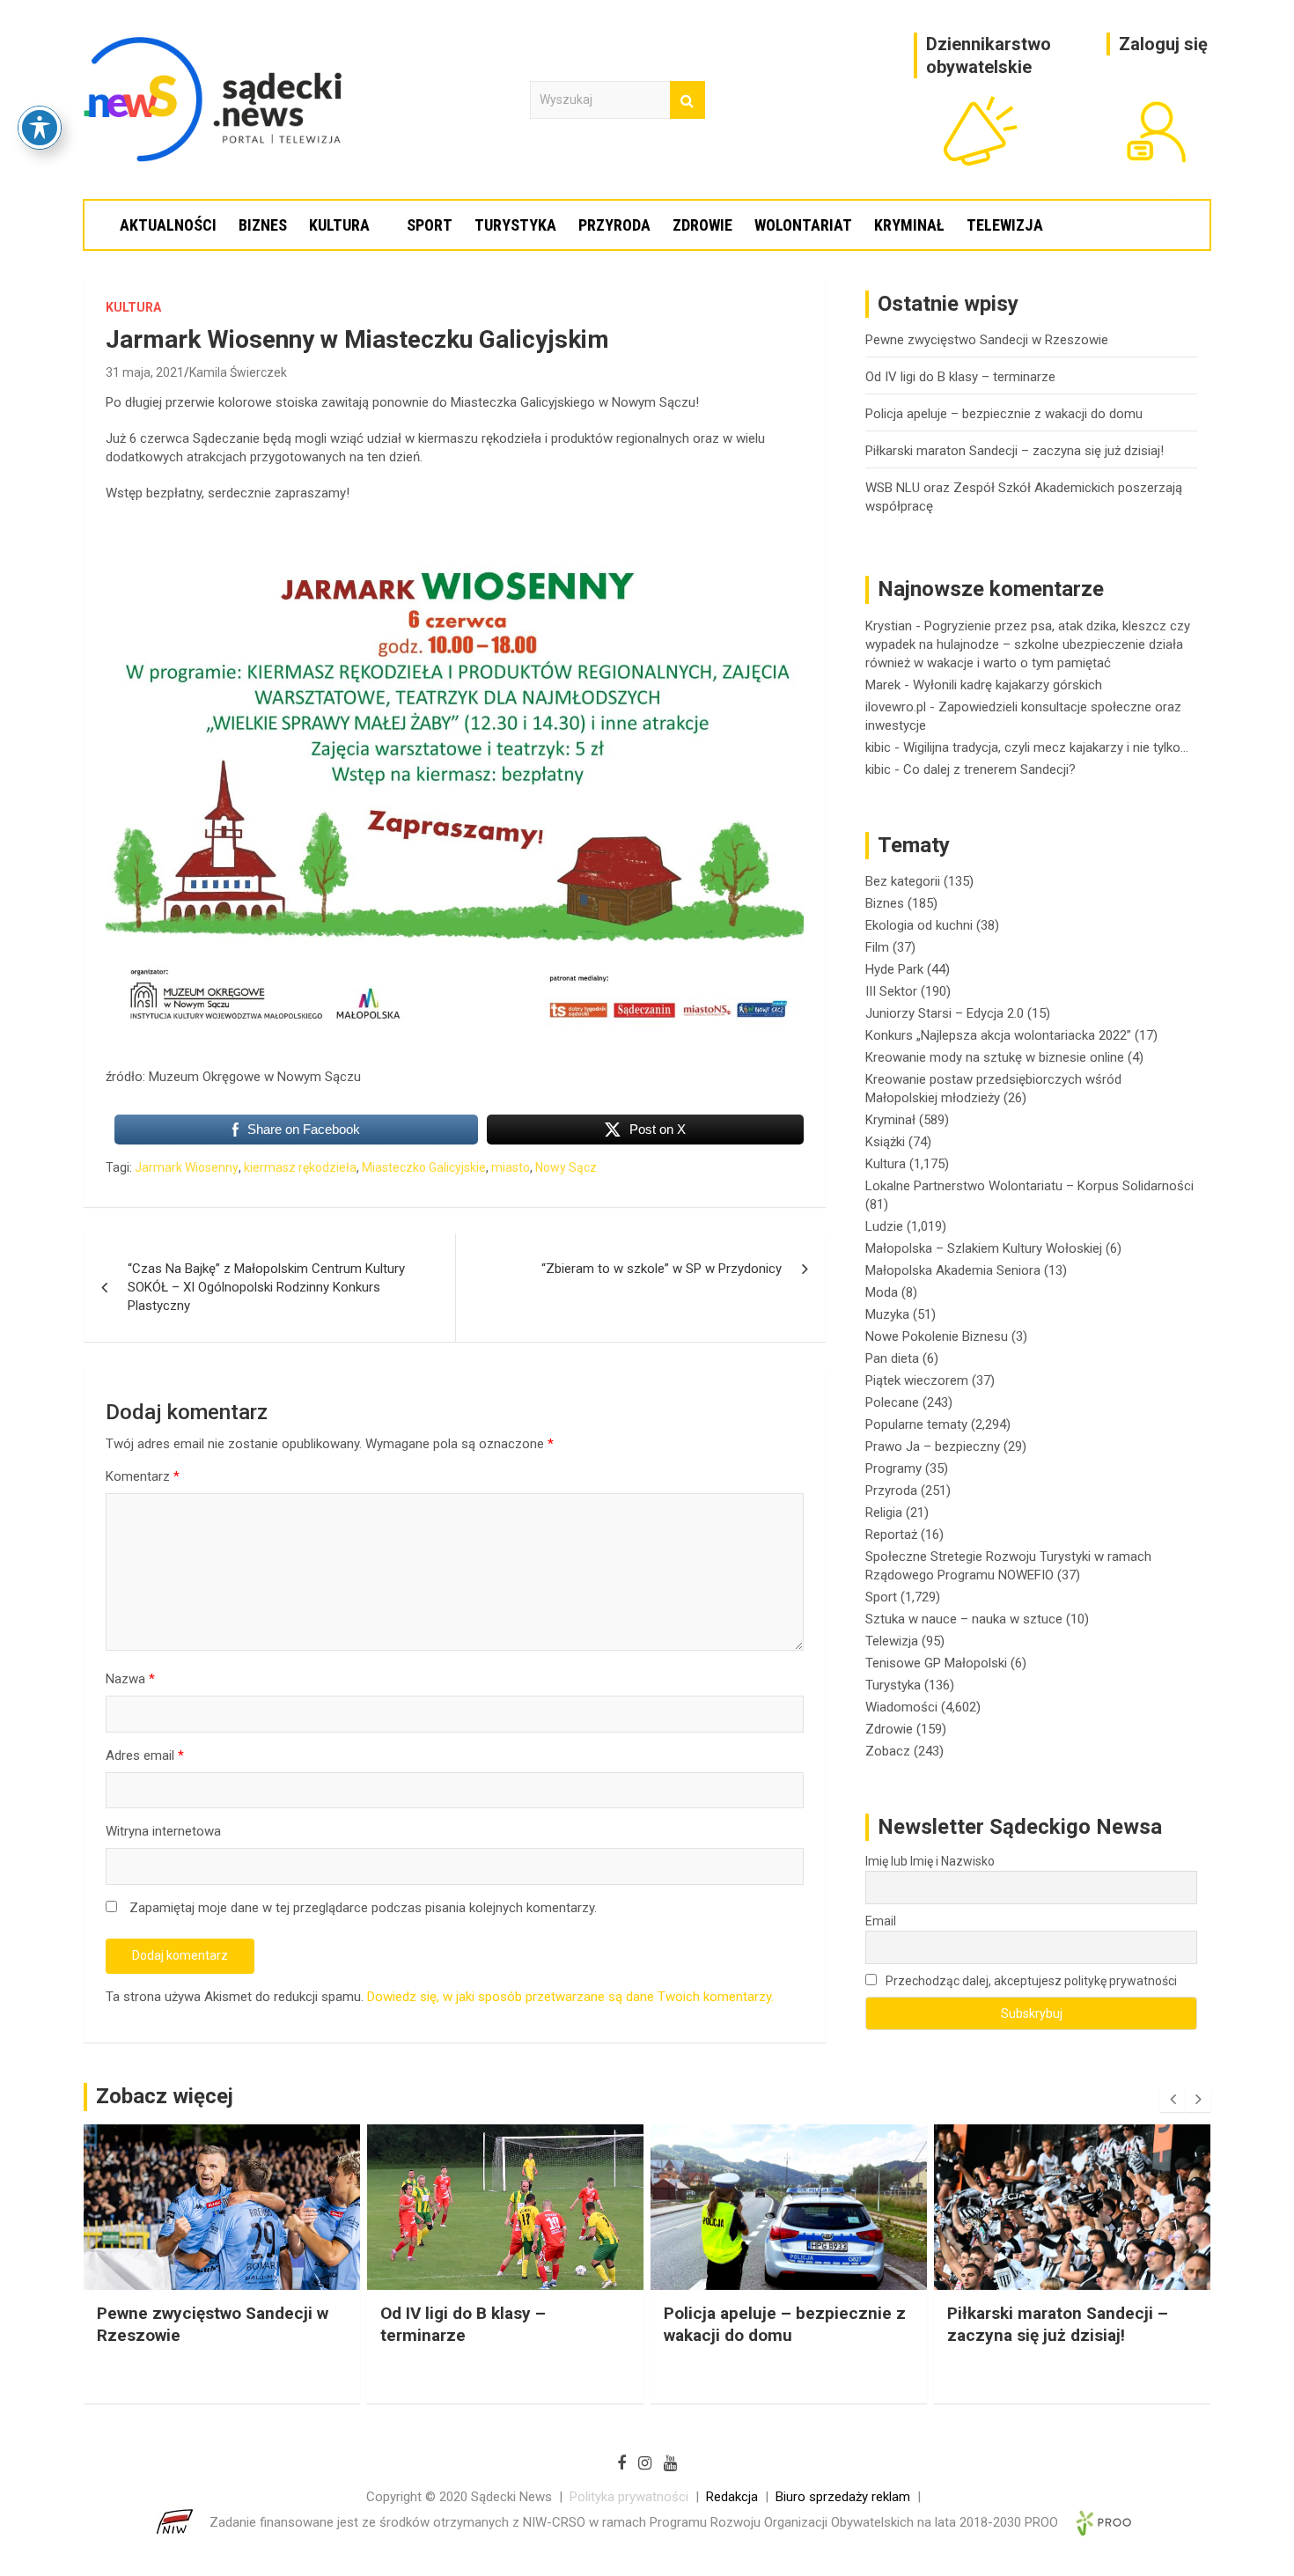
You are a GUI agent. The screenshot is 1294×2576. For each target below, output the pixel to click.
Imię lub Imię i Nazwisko (930, 1861)
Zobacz (888, 1751)
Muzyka (887, 1314)
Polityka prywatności (629, 2497)
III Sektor (891, 991)
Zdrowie (702, 225)
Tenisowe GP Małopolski (936, 1663)
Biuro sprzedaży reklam (843, 2497)
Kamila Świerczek (238, 372)
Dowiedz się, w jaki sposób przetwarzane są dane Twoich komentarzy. (570, 1997)
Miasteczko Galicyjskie (424, 1167)
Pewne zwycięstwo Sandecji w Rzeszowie (987, 340)
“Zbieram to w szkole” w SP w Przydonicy (662, 1269)
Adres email (145, 1755)
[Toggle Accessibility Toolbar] (40, 128)
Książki (885, 1142)
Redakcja (732, 2497)
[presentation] (1173, 2100)
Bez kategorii (903, 881)
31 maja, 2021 (145, 372)
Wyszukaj (687, 100)
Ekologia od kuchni (919, 925)
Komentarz (143, 1476)
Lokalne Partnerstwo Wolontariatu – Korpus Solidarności (1029, 1186)
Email (881, 1921)
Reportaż (891, 1535)
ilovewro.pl (896, 707)
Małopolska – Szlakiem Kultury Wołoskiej (984, 1248)
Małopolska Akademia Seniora (953, 1270)
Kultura (339, 225)
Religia (884, 1512)
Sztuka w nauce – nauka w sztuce (964, 1619)
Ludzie (884, 1226)
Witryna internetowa (163, 1831)
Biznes (263, 225)
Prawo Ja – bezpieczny (933, 1446)
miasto (511, 1167)
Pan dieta (892, 1358)
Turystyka (515, 225)
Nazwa (130, 1679)
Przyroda (614, 225)
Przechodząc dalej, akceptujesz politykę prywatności (1030, 1981)
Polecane (892, 1402)
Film (877, 947)
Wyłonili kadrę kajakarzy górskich (1007, 685)
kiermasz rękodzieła (300, 1167)
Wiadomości (901, 1707)
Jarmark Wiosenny (187, 1167)
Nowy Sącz (566, 1167)
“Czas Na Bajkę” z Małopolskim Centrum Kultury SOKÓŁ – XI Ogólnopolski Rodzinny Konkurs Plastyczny (266, 1287)
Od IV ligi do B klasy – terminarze (960, 377)
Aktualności (168, 225)
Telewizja (1005, 225)
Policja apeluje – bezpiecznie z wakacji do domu (1004, 414)
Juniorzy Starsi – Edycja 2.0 (945, 1013)
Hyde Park (894, 969)
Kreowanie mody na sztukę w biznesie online (995, 1057)
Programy (893, 1468)
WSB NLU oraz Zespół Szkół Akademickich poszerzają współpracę (1055, 2335)
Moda (882, 1292)
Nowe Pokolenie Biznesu (937, 1336)
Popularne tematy (916, 1424)
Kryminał (909, 225)
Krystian (889, 626)
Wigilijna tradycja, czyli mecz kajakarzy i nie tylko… (1046, 747)
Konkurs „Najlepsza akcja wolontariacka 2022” (998, 1035)
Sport (430, 225)
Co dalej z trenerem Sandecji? (989, 769)
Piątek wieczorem (917, 1380)
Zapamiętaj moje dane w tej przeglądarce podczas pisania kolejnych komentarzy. (363, 1908)
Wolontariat (803, 225)
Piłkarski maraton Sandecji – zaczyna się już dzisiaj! (1015, 451)
